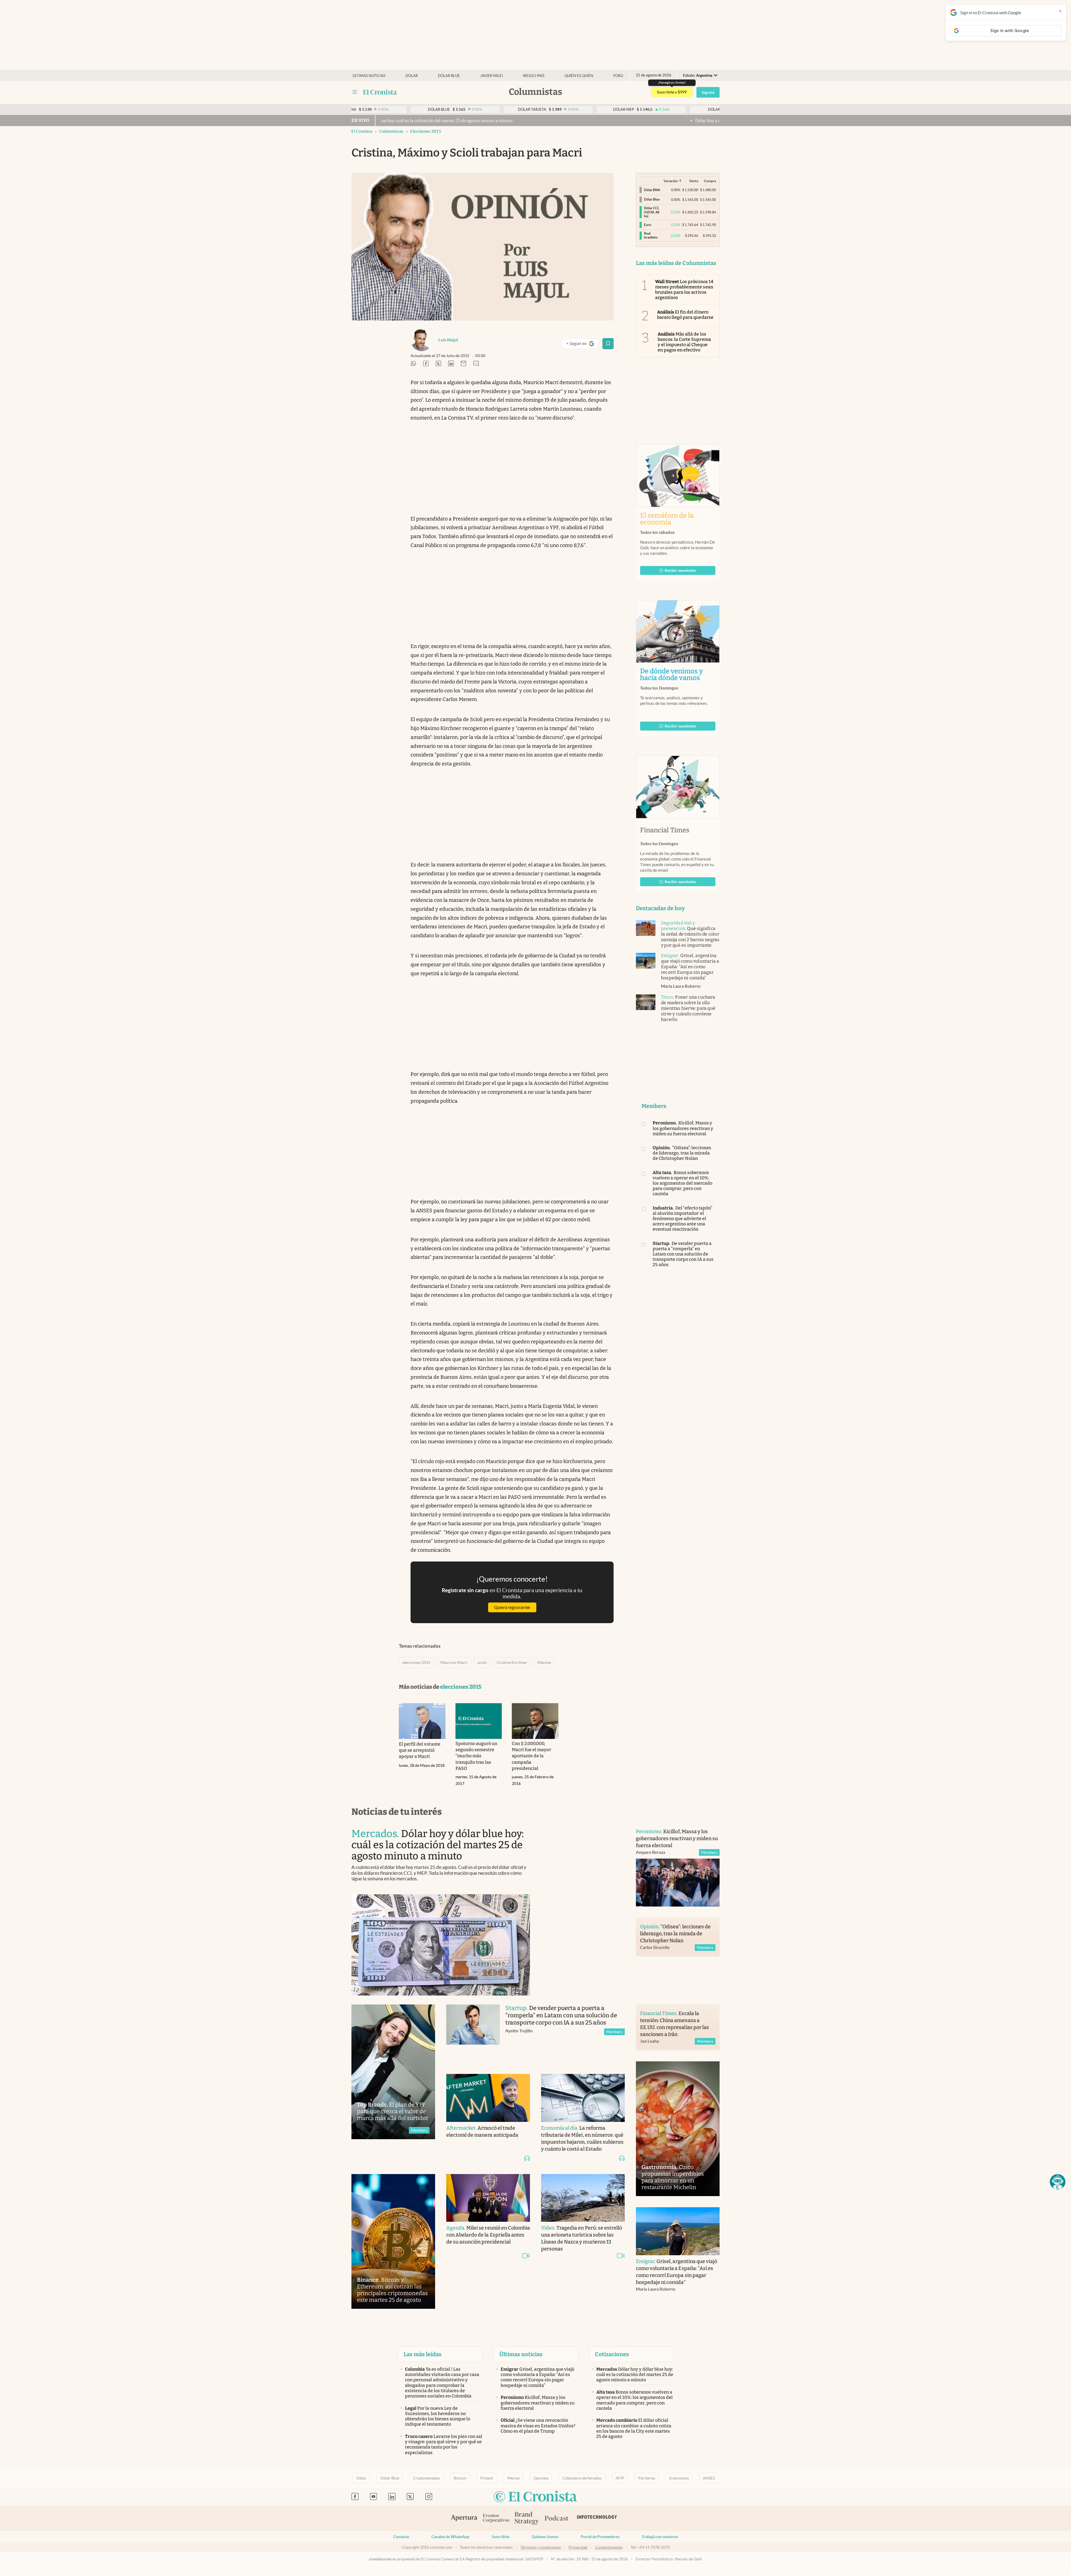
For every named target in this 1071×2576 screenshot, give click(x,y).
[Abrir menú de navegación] (355, 92)
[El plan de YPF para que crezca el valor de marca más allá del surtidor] (393, 2072)
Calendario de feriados (582, 2478)
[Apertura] (464, 2519)
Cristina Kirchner (512, 1662)
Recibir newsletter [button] (681, 570)
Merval (513, 2478)
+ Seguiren (582, 345)
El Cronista (362, 131)
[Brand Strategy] (527, 2519)
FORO (618, 76)
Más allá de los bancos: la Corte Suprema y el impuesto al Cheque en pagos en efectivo (684, 342)
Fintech (487, 2478)
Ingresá (708, 92)
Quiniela (541, 2478)
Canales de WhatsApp (450, 2537)
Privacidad (578, 2547)
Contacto (401, 2537)
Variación (671, 181)
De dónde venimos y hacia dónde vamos (678, 674)
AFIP (620, 2478)
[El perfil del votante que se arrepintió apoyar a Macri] (422, 1721)
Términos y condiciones (541, 2547)
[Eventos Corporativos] (496, 2519)
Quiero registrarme (512, 1607)
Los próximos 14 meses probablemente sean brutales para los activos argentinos (684, 290)
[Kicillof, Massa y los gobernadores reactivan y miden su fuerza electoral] (678, 1883)
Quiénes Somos (545, 2537)
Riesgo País (534, 76)
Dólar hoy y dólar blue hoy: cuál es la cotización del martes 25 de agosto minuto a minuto (534, 121)
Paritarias (647, 2478)
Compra (710, 181)
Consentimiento (609, 2547)
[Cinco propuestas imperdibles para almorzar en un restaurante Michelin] (678, 2129)
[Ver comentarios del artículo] (476, 364)
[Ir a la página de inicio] (380, 92)
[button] (1058, 2182)
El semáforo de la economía (667, 519)
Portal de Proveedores (600, 2537)
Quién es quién (579, 76)
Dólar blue (449, 76)
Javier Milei (492, 76)
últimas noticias (369, 76)
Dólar (412, 76)
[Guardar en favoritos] (608, 344)
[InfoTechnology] (597, 2519)
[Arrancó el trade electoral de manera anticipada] (488, 2098)
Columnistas (391, 131)
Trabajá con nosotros (660, 2537)
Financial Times (665, 830)
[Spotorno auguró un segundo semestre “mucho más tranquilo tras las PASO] (479, 1721)
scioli (482, 1662)
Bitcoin (460, 2478)
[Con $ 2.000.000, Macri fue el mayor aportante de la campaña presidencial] (535, 1721)
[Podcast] (557, 2519)
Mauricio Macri (454, 1662)
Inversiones (679, 2478)
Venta (694, 181)
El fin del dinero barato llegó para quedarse (685, 315)
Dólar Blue (390, 2478)
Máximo (544, 1662)
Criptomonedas (426, 2478)
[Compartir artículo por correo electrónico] (464, 364)
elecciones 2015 (426, 131)
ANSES (709, 2478)
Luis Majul (448, 340)
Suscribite (500, 2537)
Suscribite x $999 (672, 92)
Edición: (698, 75)
